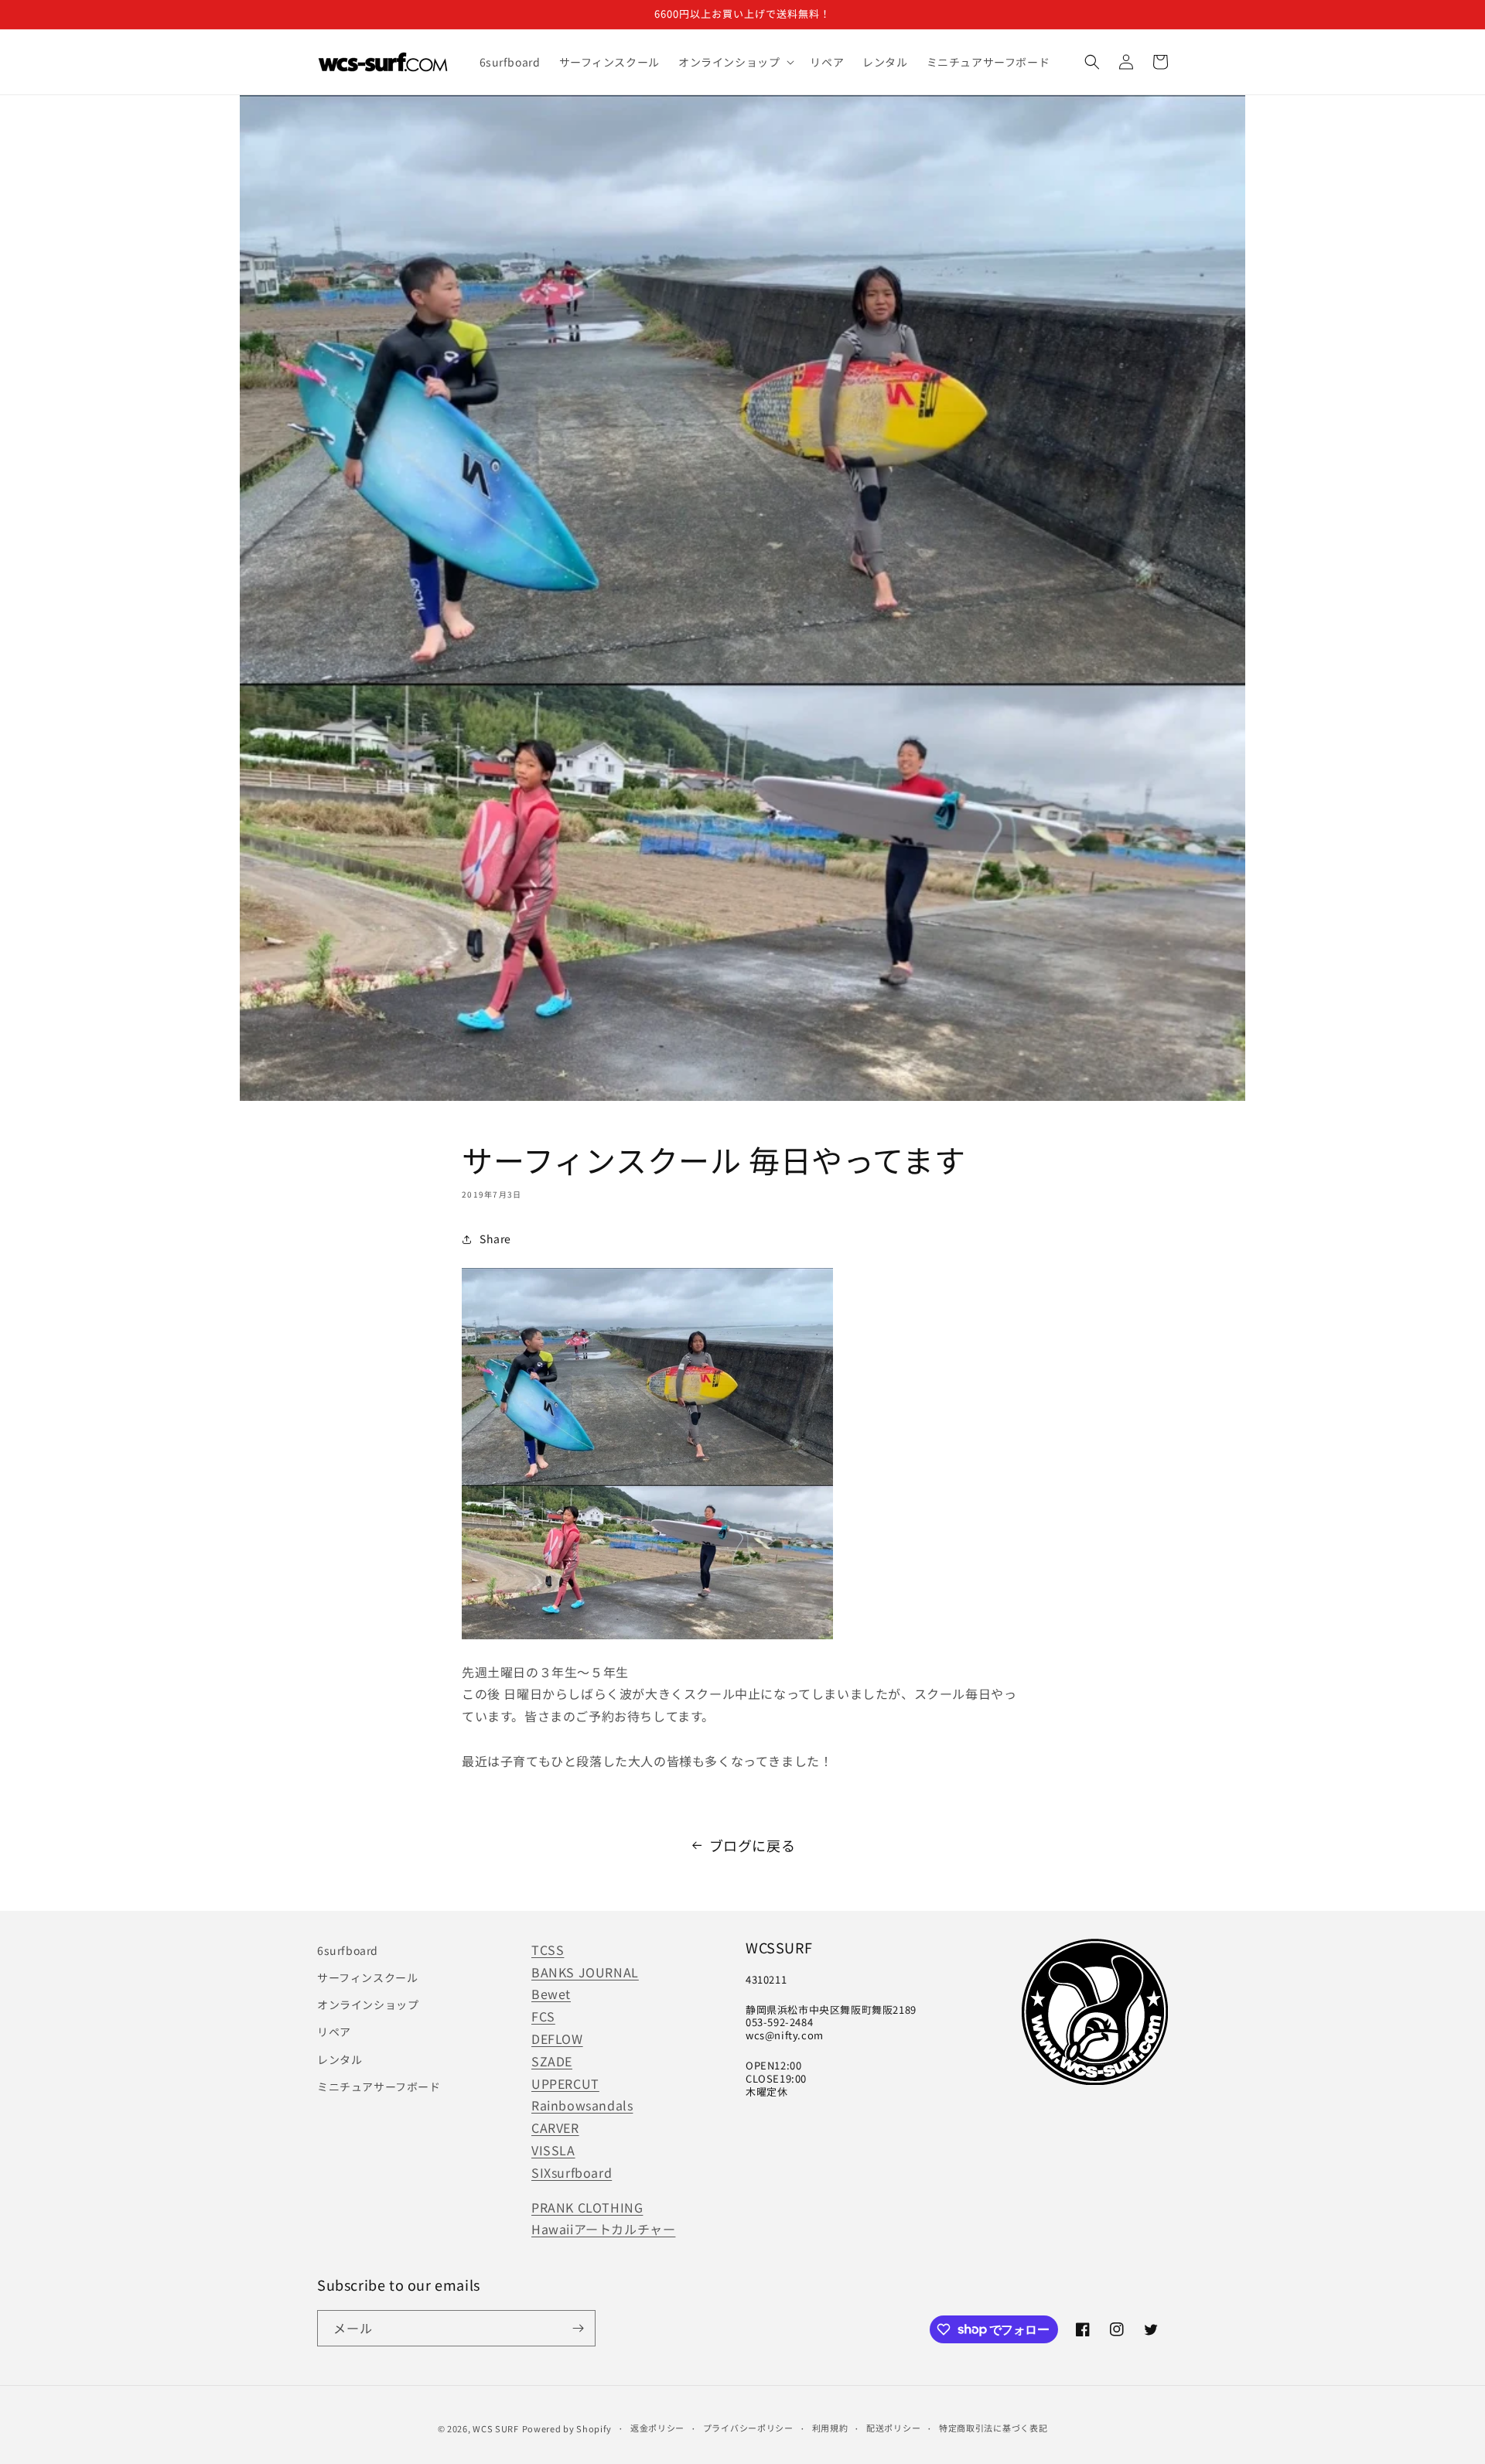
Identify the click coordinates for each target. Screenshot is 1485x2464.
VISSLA (553, 2150)
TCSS (548, 1950)
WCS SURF (496, 2428)
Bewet (551, 1994)
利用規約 (830, 2428)
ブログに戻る (753, 1845)
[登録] (578, 2328)
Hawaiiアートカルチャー (603, 2229)
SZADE (552, 2061)
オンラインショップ (368, 2004)
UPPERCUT (565, 2083)
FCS (543, 2016)
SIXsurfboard (572, 2172)
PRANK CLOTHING (587, 2207)
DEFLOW (557, 2039)
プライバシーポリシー (748, 2428)
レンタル (340, 2059)
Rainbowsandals (582, 2105)
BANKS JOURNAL (585, 1972)
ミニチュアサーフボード (379, 2086)
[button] (735, 62)
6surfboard (348, 1950)
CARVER (555, 2127)
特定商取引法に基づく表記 (993, 2428)
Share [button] (495, 1239)
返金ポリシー (657, 2428)
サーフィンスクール (367, 1977)
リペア (334, 2032)
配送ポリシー (893, 2428)
